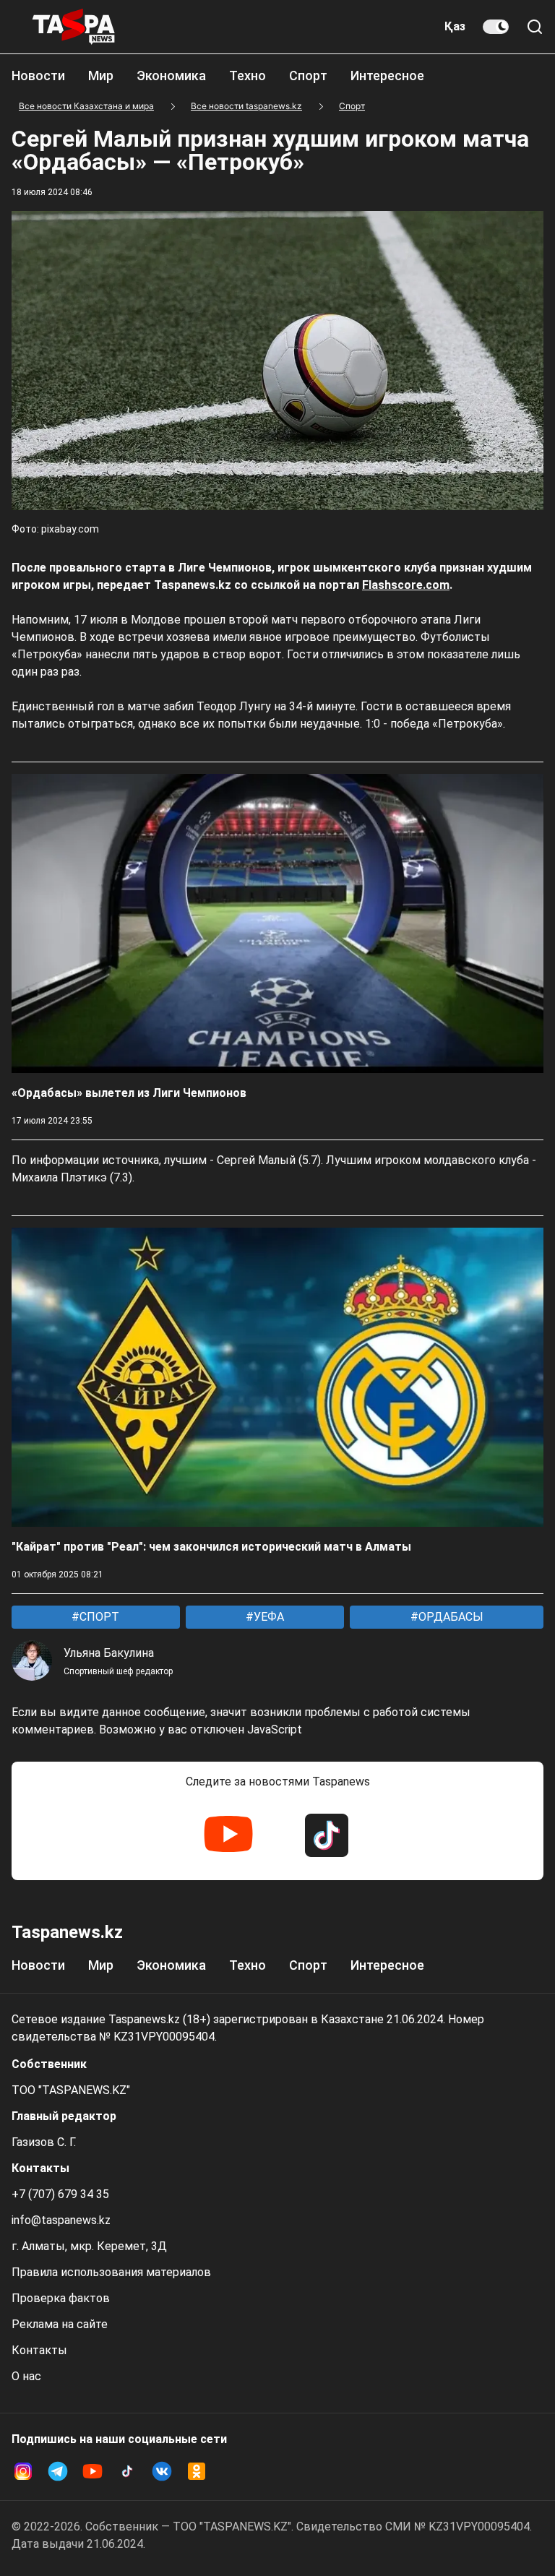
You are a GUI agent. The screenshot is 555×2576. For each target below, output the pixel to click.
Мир (101, 76)
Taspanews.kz (67, 1932)
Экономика (171, 76)
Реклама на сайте (60, 2324)
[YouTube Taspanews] (228, 1835)
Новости (38, 76)
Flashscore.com (406, 585)
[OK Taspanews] (197, 2471)
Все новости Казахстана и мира (86, 106)
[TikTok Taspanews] (327, 1835)
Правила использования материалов (111, 2272)
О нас (26, 2376)
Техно (248, 76)
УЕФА (267, 1617)
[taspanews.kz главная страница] (74, 27)
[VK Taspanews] (162, 2471)
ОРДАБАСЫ (449, 1617)
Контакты (39, 2350)
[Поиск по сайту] (535, 27)
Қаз (455, 26)
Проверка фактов (61, 2298)
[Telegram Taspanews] (58, 2471)
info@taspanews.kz (61, 2220)
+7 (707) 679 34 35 (60, 2194)
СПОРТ (98, 1617)
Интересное (387, 76)
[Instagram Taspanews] (23, 2471)
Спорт (308, 76)
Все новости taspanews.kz (246, 106)
